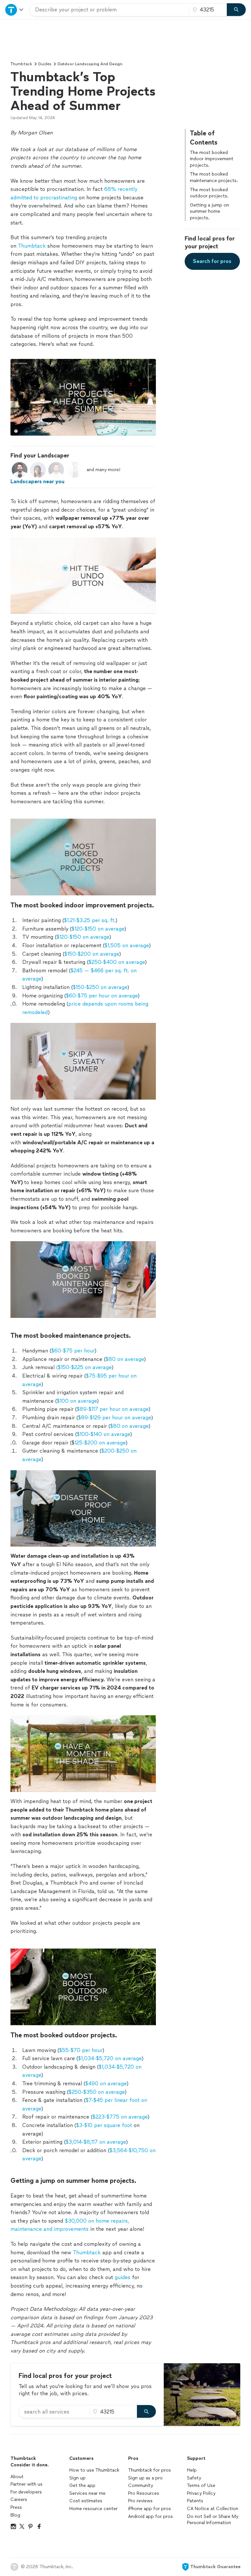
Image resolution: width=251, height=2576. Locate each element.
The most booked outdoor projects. (209, 193)
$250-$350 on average (96, 2092)
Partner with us (26, 2484)
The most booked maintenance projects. (214, 177)
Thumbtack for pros (150, 2470)
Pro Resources (144, 2493)
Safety (194, 2478)
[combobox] (109, 10)
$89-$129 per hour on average (114, 1418)
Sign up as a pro (145, 2478)
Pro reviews (140, 2501)
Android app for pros (151, 2516)
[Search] (236, 10)
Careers (19, 2499)
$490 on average (106, 2083)
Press (16, 2507)
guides (123, 2277)
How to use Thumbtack (94, 2470)
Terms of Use (201, 2485)
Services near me (87, 2493)
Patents (195, 2501)
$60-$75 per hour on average (102, 996)
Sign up (77, 2478)
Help (192, 2470)
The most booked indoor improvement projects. (212, 159)
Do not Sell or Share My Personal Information (213, 2520)
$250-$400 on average (117, 962)
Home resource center (93, 2509)
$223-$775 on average (120, 2117)
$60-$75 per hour (73, 1351)
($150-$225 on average (84, 1367)
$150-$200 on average (92, 954)
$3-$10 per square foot (104, 2125)
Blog (15, 2515)
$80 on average (125, 1359)
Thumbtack (21, 64)
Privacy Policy (201, 2493)
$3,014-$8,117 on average (96, 2142)
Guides (45, 64)
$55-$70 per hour (81, 2050)
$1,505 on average (126, 945)
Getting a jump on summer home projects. (209, 211)
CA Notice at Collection (213, 2509)
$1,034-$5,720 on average (110, 2058)
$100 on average (77, 1401)
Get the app (82, 2485)
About (17, 2477)
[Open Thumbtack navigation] (15, 10)
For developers (26, 2492)
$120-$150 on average (98, 929)
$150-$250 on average (100, 987)
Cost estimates (86, 2501)
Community (141, 2485)
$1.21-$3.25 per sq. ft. (90, 920)
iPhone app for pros (150, 2509)
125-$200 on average (100, 1443)
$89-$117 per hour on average (112, 1409)
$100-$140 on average (103, 1434)
